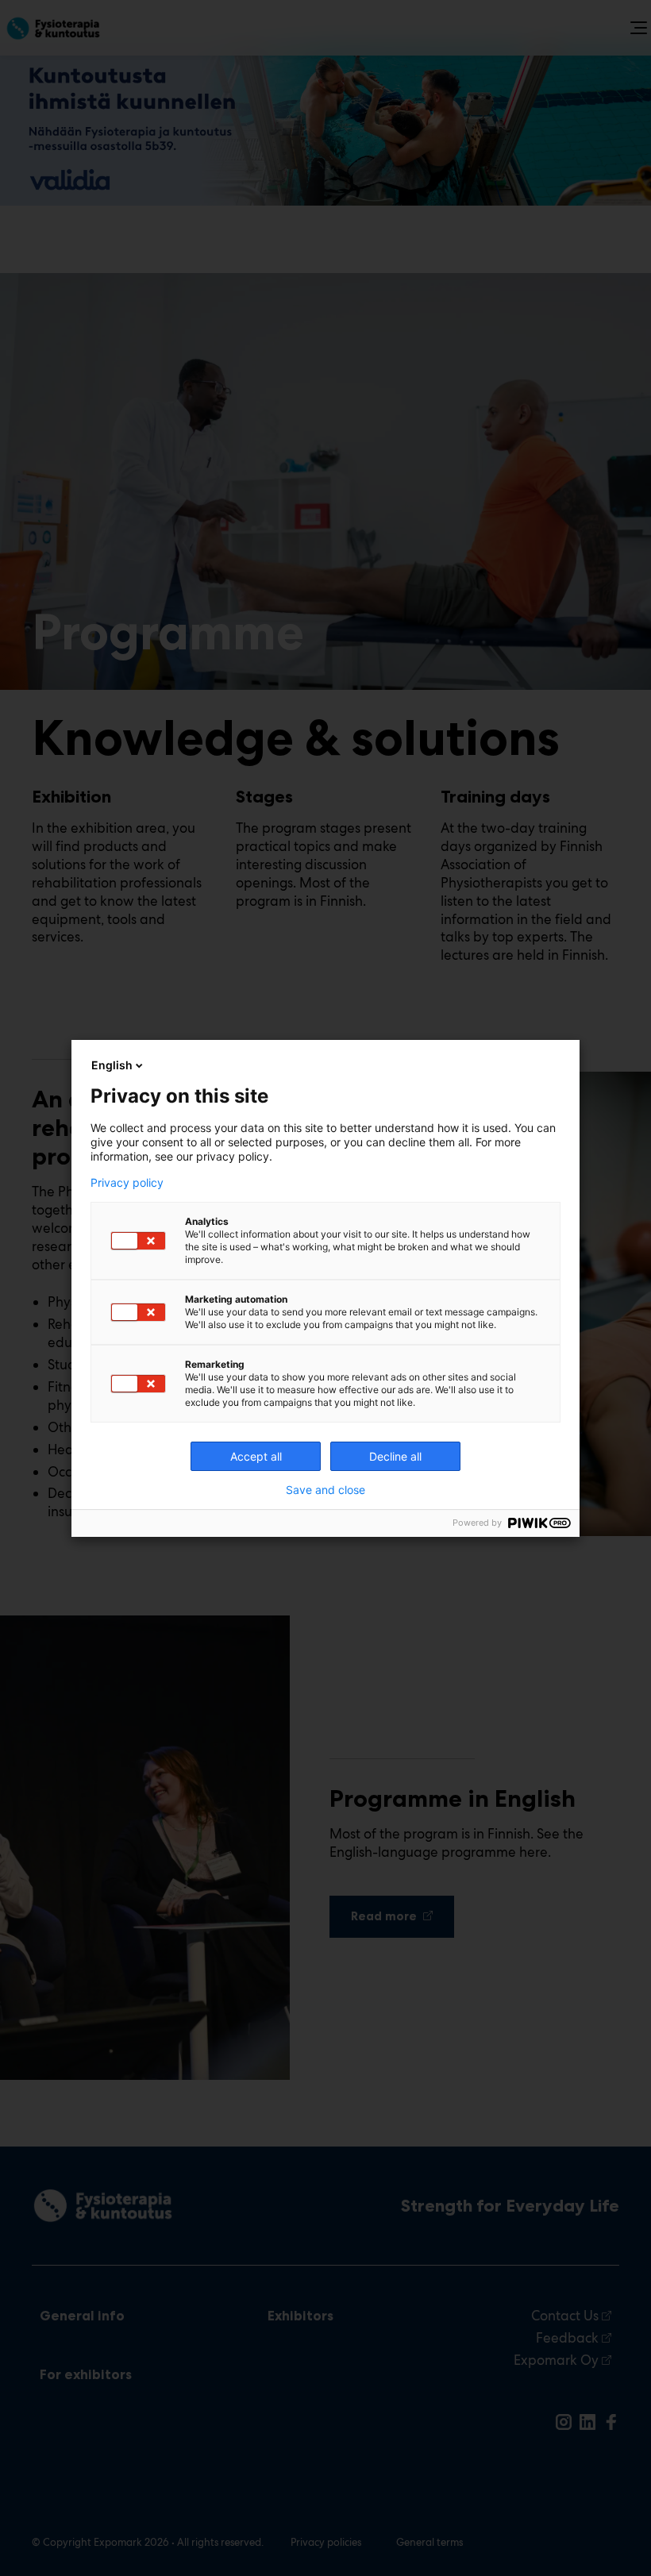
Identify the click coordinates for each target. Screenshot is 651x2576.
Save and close (325, 1490)
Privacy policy (127, 1183)
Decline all (395, 1456)
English (112, 1065)
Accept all (256, 1456)
